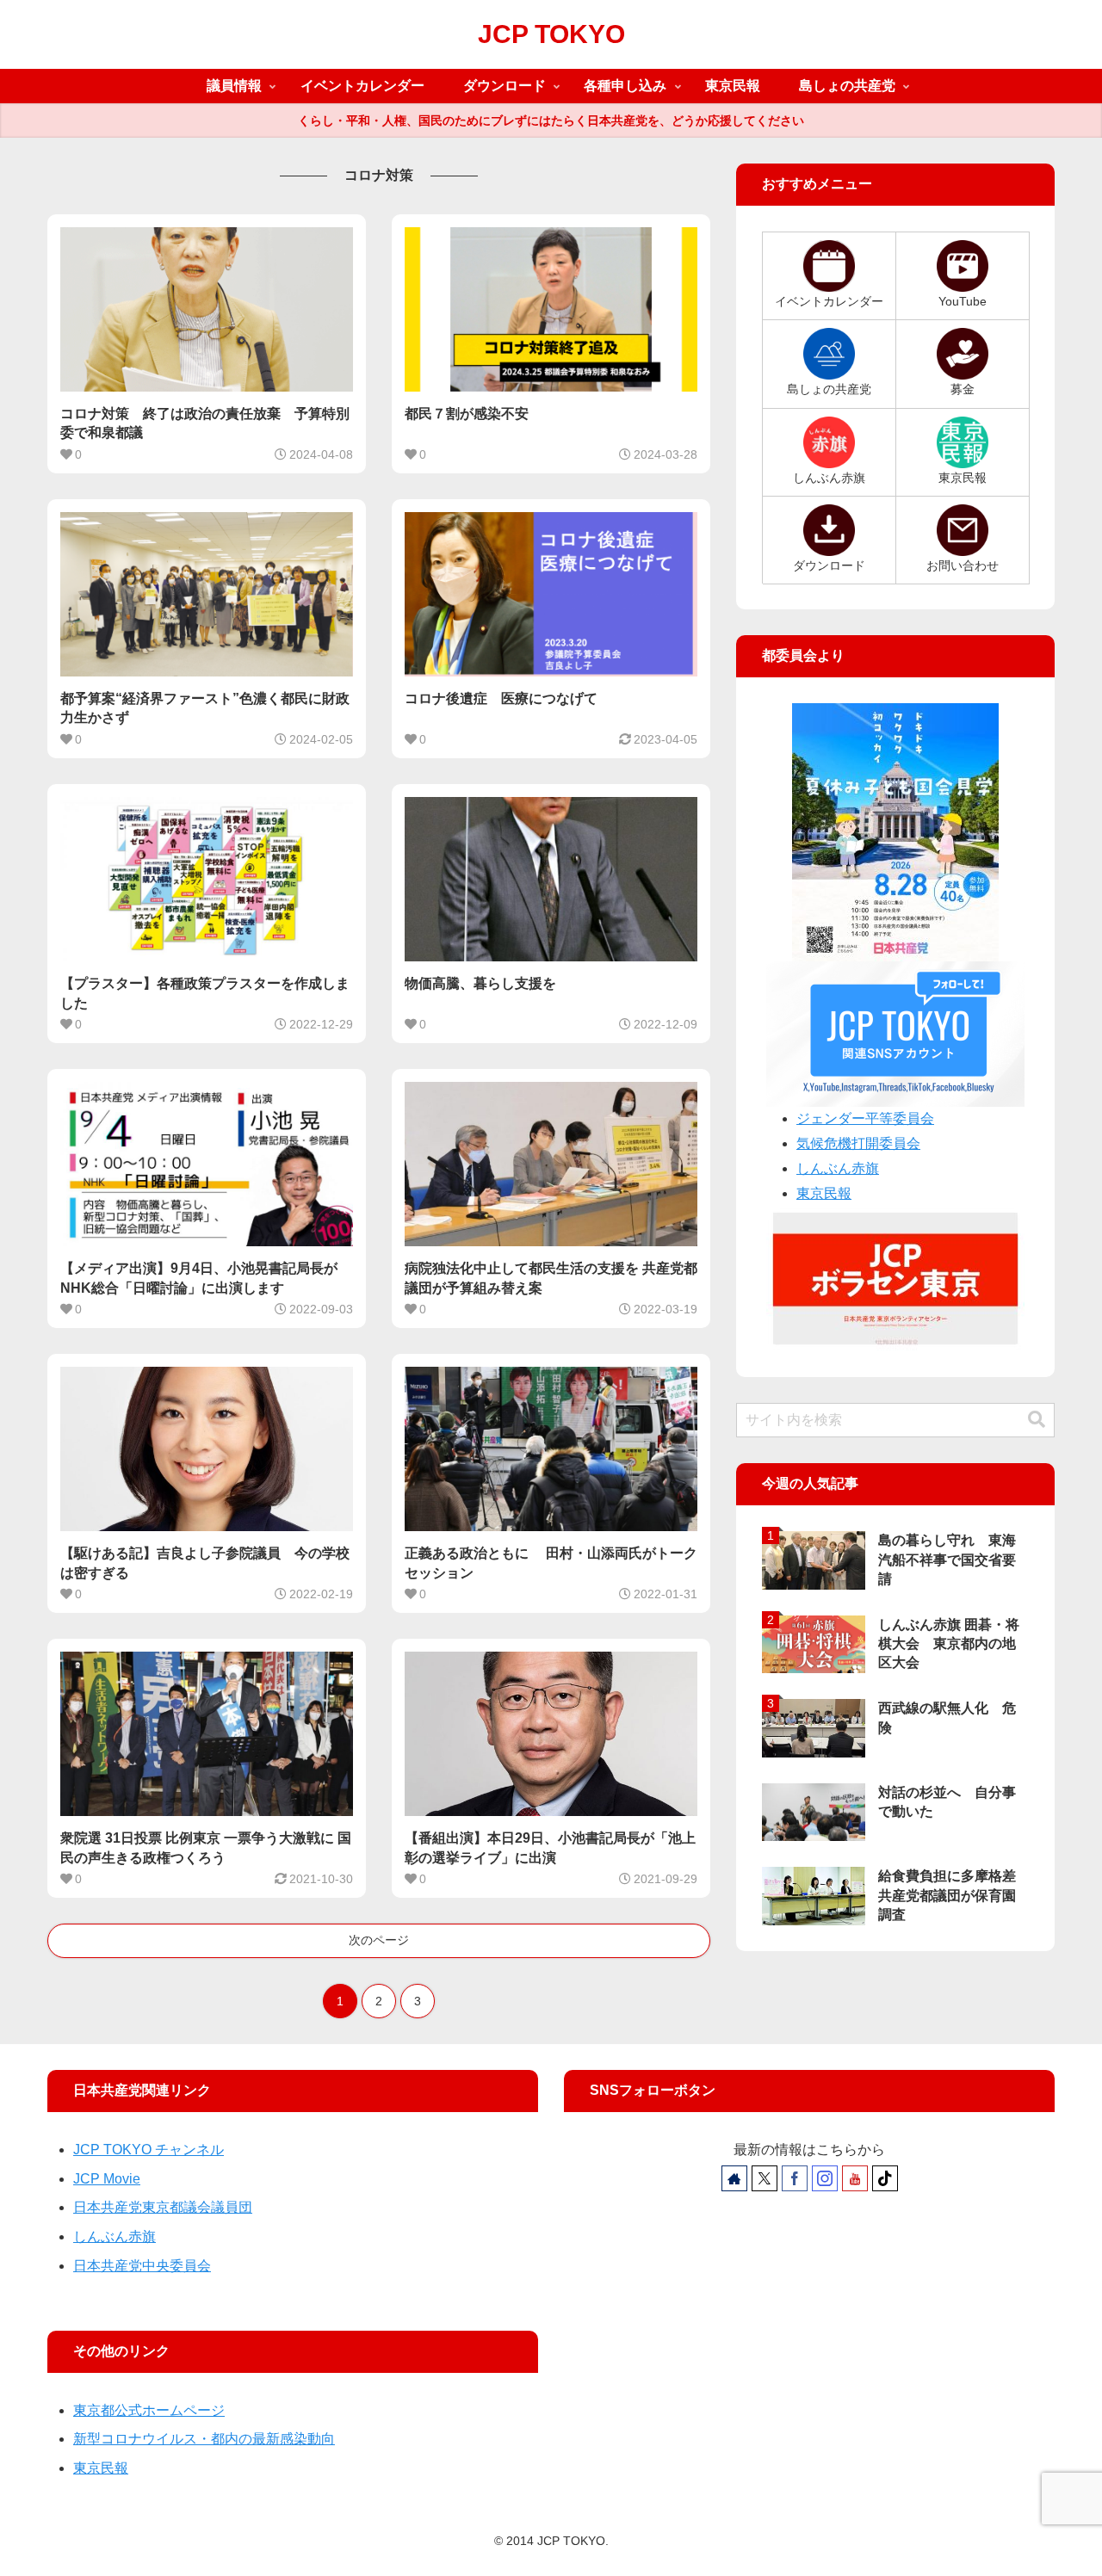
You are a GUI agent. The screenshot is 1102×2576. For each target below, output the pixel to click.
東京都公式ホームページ (149, 2410)
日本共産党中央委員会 (142, 2266)
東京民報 (824, 1193)
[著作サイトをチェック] (734, 2178)
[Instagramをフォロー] (825, 2178)
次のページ (379, 1940)
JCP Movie (107, 2179)
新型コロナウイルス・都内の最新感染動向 (204, 2439)
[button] (1037, 1420)
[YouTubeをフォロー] (855, 2178)
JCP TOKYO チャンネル (149, 2150)
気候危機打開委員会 (858, 1143)
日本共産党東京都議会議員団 (163, 2207)
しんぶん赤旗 (838, 1168)
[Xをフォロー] (765, 2178)
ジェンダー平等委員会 (865, 1118)
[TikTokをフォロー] (885, 2178)
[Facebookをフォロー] (795, 2178)
